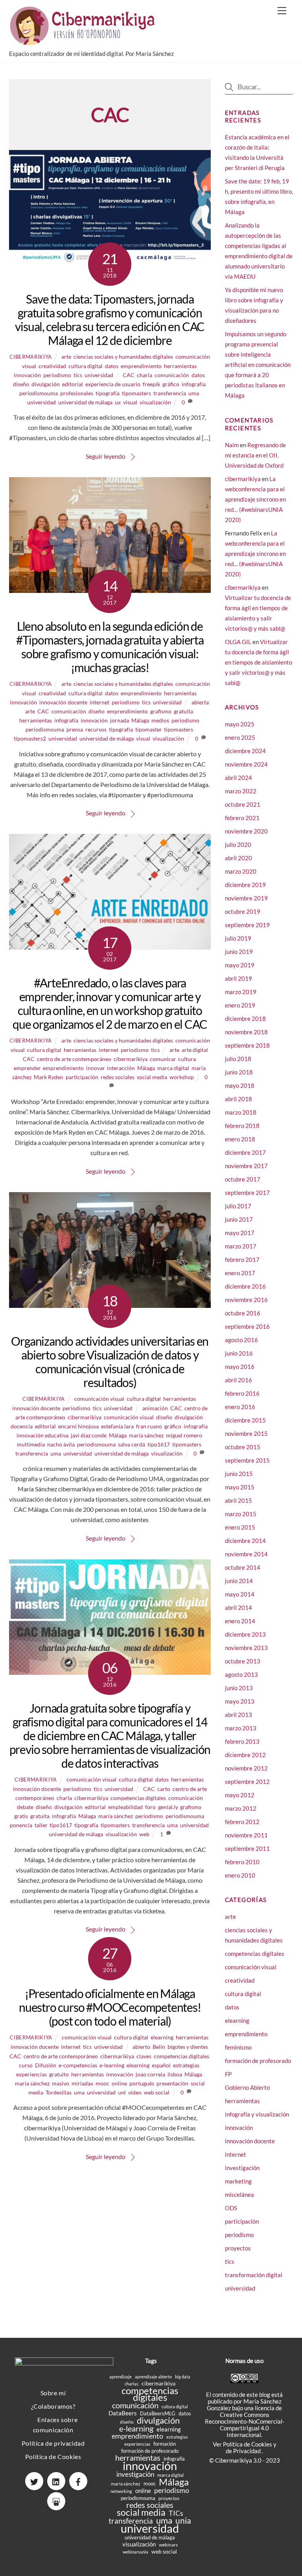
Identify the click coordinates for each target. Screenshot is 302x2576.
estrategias (186, 2065)
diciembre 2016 (245, 1286)
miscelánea (239, 2195)
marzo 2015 (241, 1514)
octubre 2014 (243, 1567)
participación (82, 1077)
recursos (96, 729)
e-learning (112, 2065)
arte (66, 356)
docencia (22, 1426)
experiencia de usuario (113, 384)
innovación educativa (42, 1435)
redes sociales (118, 1077)
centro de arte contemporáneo (74, 1059)
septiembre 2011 (247, 1848)
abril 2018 (238, 1099)
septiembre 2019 (247, 925)
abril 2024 (238, 778)
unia (183, 2520)
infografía (194, 384)
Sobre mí (53, 2393)
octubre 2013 (243, 1661)
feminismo (238, 2047)
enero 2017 (240, 1273)
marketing (238, 2181)
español (161, 2065)
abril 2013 (238, 1715)
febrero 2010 (242, 1862)
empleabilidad (125, 1807)
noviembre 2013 (246, 1648)
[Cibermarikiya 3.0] (84, 42)
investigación (242, 2168)
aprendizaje (121, 2377)
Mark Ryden (49, 1077)
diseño (21, 384)
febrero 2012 (242, 1822)
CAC (129, 375)
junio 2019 (239, 952)
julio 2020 (238, 844)
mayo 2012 (240, 1795)
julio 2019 (238, 938)
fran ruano (149, 1426)
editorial (73, 384)
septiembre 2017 (247, 1193)
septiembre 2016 (247, 1326)
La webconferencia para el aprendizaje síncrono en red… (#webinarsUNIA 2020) (255, 499)
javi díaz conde (89, 1435)
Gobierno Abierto (247, 2087)
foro (150, 1807)
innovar (95, 1068)
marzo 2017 (241, 1246)
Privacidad (248, 2451)
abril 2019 (238, 978)
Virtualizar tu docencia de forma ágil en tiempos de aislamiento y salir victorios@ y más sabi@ (259, 662)
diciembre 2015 (245, 1420)
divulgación (46, 384)
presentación (172, 2083)
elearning (162, 2037)
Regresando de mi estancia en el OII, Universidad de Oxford (255, 455)
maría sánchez (146, 1435)
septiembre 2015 (247, 1460)
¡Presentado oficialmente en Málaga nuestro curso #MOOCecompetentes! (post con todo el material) (110, 2007)
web (144, 1834)
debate (25, 1807)
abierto (141, 2047)
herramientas (180, 366)
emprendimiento (141, 366)
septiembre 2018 (247, 1045)
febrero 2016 (242, 1393)
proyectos (238, 2248)
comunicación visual (99, 1399)
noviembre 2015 (246, 1433)
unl (122, 2092)
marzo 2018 (241, 1112)
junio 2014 (239, 1581)
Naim (232, 445)
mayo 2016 (240, 1367)
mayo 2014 (240, 1594)
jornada (120, 720)
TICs (176, 2513)
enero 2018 (240, 1139)
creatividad (52, 366)
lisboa (175, 2074)
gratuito (59, 2074)
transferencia (170, 393)
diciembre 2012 (245, 1755)
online (119, 2083)
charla (145, 375)
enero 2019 (240, 1005)
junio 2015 (239, 1474)
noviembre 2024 (246, 764)
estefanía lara (117, 1426)
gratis (21, 1816)
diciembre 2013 (245, 1634)
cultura (187, 1059)
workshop (182, 1077)
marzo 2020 (241, 871)
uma (194, 393)
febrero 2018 (242, 1126)
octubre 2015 (243, 1447)
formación (165, 2444)
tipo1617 (159, 1444)
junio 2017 (239, 1219)
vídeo (135, 2092)
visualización (155, 402)
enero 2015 (240, 1527)
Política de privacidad (53, 2443)
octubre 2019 (243, 911)
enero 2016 (240, 1407)
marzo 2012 (241, 1808)
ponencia (21, 1825)
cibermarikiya (30, 357)
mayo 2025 (240, 724)
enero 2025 (240, 737)
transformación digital (254, 2275)
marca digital (173, 1068)
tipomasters (136, 393)
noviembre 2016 (246, 1300)
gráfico (171, 384)
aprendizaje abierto (153, 2377)
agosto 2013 (241, 1674)
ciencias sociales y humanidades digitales (123, 356)
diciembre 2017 (245, 1152)
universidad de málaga (85, 402)
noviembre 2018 (246, 1032)
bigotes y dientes (188, 2047)
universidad (99, 375)
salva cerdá (132, 1444)
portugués (142, 2083)
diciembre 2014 (245, 1541)
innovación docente (63, 702)
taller (41, 1825)
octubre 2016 (243, 1313)
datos (112, 366)
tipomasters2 (30, 738)
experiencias (31, 2074)
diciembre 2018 (245, 1019)
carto (164, 1789)
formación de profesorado (258, 2061)
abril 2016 (238, 1380)
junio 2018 (239, 1072)
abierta (200, 702)
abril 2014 (238, 1607)
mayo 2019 (240, 965)
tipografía (108, 393)
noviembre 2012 (246, 1768)
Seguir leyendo (106, 456)
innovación (27, 375)
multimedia (31, 1444)
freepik (151, 384)
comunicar (163, 1059)
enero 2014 (240, 1621)
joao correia (150, 2074)
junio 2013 (239, 1688)
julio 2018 (238, 1059)
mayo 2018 (240, 1085)
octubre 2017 (243, 1179)
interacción (121, 1068)
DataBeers (123, 2413)
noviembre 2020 (246, 831)
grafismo (161, 711)
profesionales (77, 393)
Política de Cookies (53, 2457)
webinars (168, 2545)
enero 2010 (240, 1875)
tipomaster (148, 729)
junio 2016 (239, 1353)
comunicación (172, 375)
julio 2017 (238, 1206)
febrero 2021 (242, 818)
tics (78, 375)
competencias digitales (138, 1798)
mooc (102, 2083)
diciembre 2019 (245, 885)
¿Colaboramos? (53, 2406)
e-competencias (78, 2065)
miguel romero (184, 1435)
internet (99, 702)
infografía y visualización (257, 2114)
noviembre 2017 (246, 1166)
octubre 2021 (243, 804)
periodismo (57, 375)
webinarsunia (135, 2552)
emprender (27, 1068)
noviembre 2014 (246, 1554)
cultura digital (86, 366)
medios (160, 720)
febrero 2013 (242, 1741)
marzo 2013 (241, 1728)
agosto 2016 (241, 1340)
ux (118, 402)
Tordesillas (59, 2092)
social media (152, 1077)
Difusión (46, 2065)
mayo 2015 (240, 1487)
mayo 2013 (240, 1701)
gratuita (183, 711)
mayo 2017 (240, 1233)
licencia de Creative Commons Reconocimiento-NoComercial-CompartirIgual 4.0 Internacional (245, 2421)
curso (26, 2065)
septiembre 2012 (247, 1782)
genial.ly (168, 1807)
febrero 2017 (242, 1259)
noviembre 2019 (246, 898)
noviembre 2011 (246, 1835)
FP (228, 2074)
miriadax (82, 2083)
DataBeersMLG (158, 2413)
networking (121, 2491)
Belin (159, 2047)
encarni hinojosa (78, 1426)
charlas (132, 2384)
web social (157, 2092)
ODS (231, 2208)
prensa (75, 729)
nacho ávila (61, 1444)
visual (130, 402)
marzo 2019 (241, 992)
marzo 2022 (241, 791)
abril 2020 (238, 858)
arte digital (195, 1050)
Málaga (140, 720)
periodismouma (39, 393)
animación (155, 1408)
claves (144, 2056)
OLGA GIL (238, 642)
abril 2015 (238, 1500)
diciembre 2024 (245, 751)
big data (183, 2377)
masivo (61, 2083)
